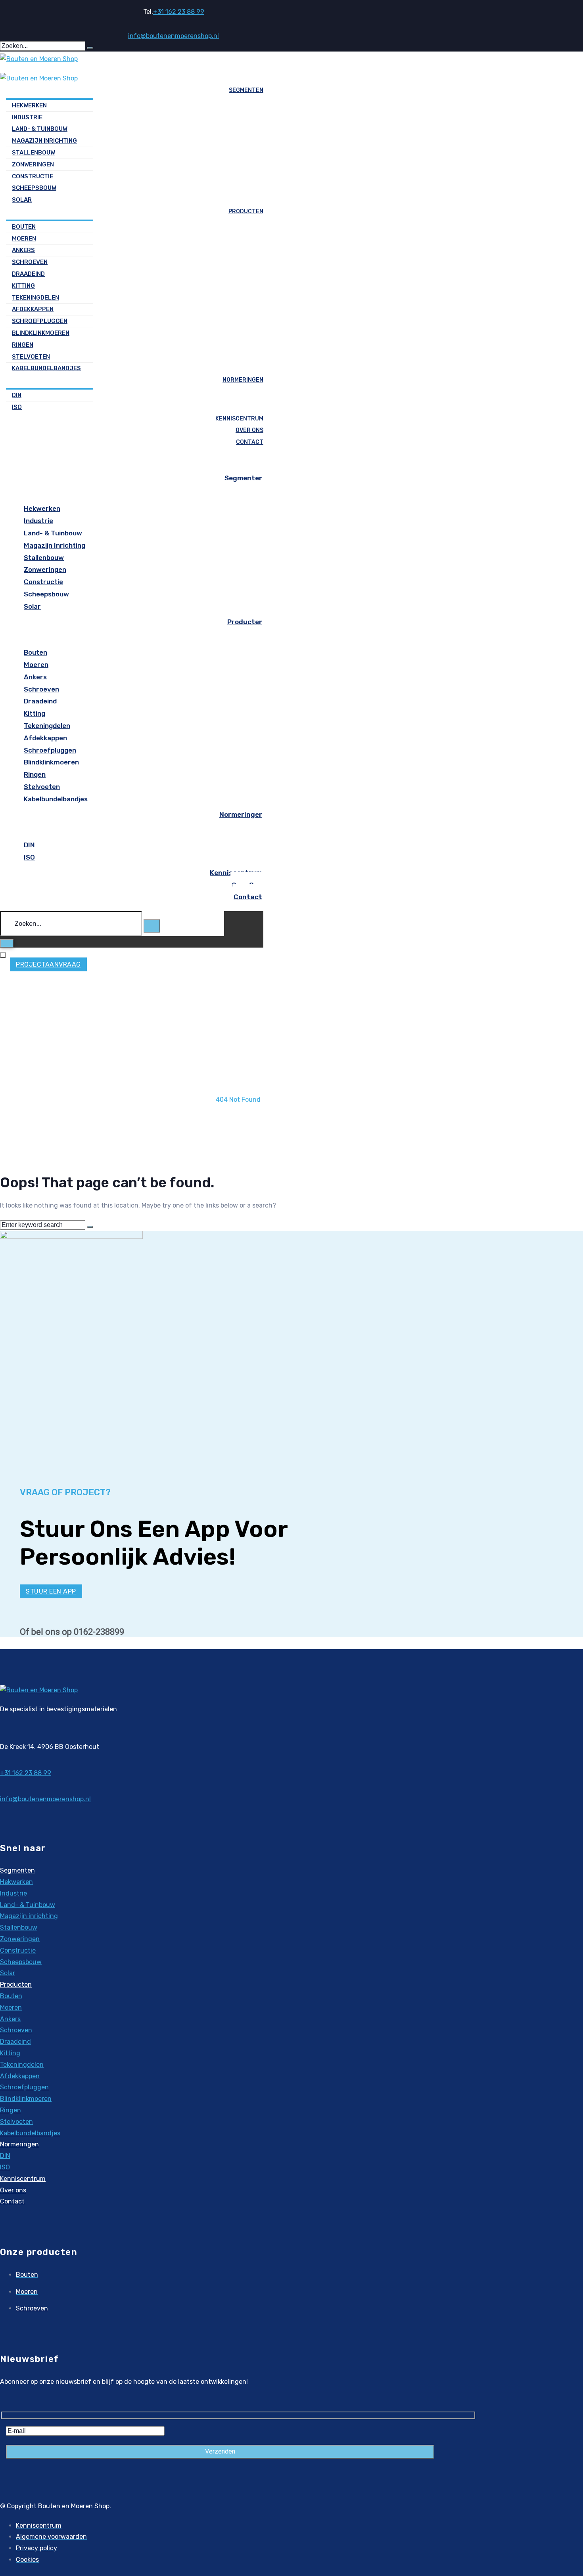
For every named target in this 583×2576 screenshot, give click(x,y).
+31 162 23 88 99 (179, 12)
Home (238, 1088)
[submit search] (90, 48)
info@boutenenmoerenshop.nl (174, 36)
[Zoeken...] (72, 924)
